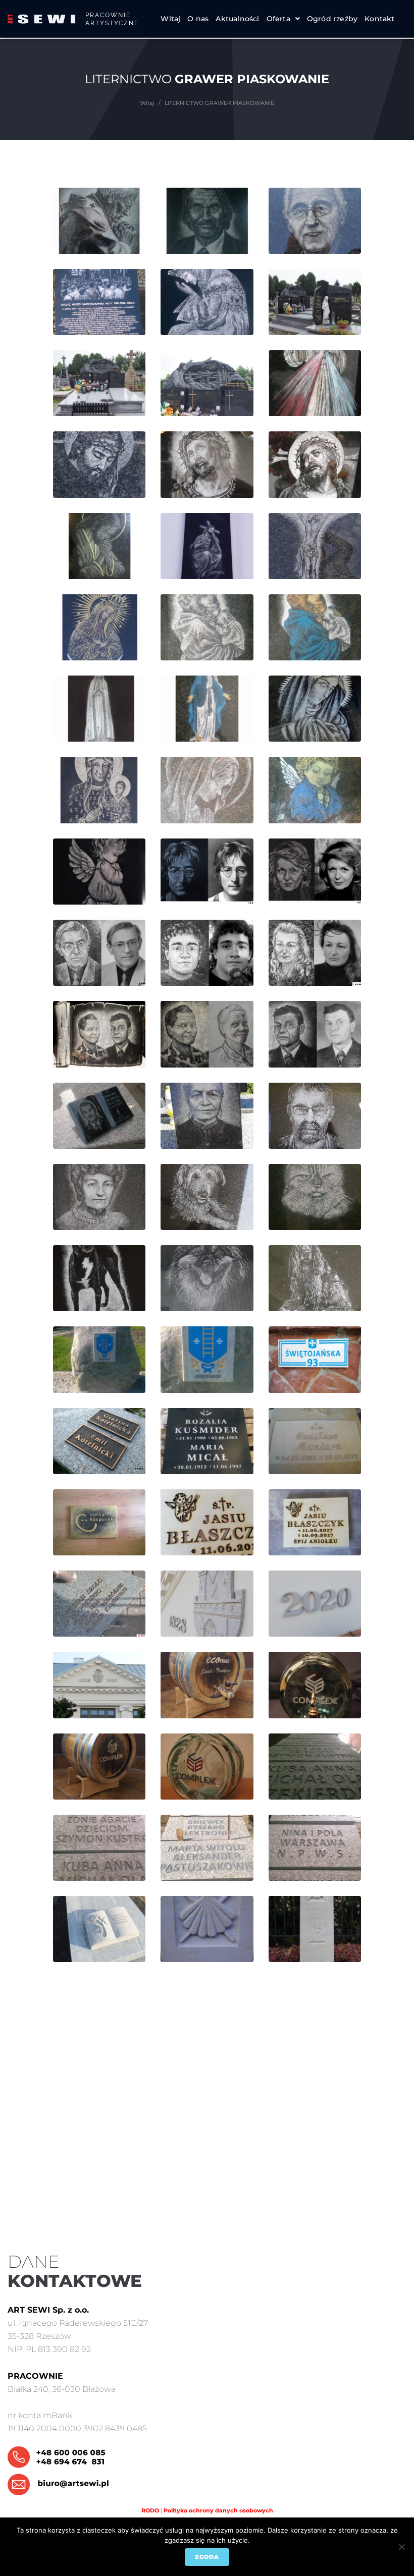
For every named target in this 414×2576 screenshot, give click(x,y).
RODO (150, 2510)
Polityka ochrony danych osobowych (218, 2510)
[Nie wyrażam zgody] (401, 2547)
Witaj (147, 103)
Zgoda (207, 2557)
